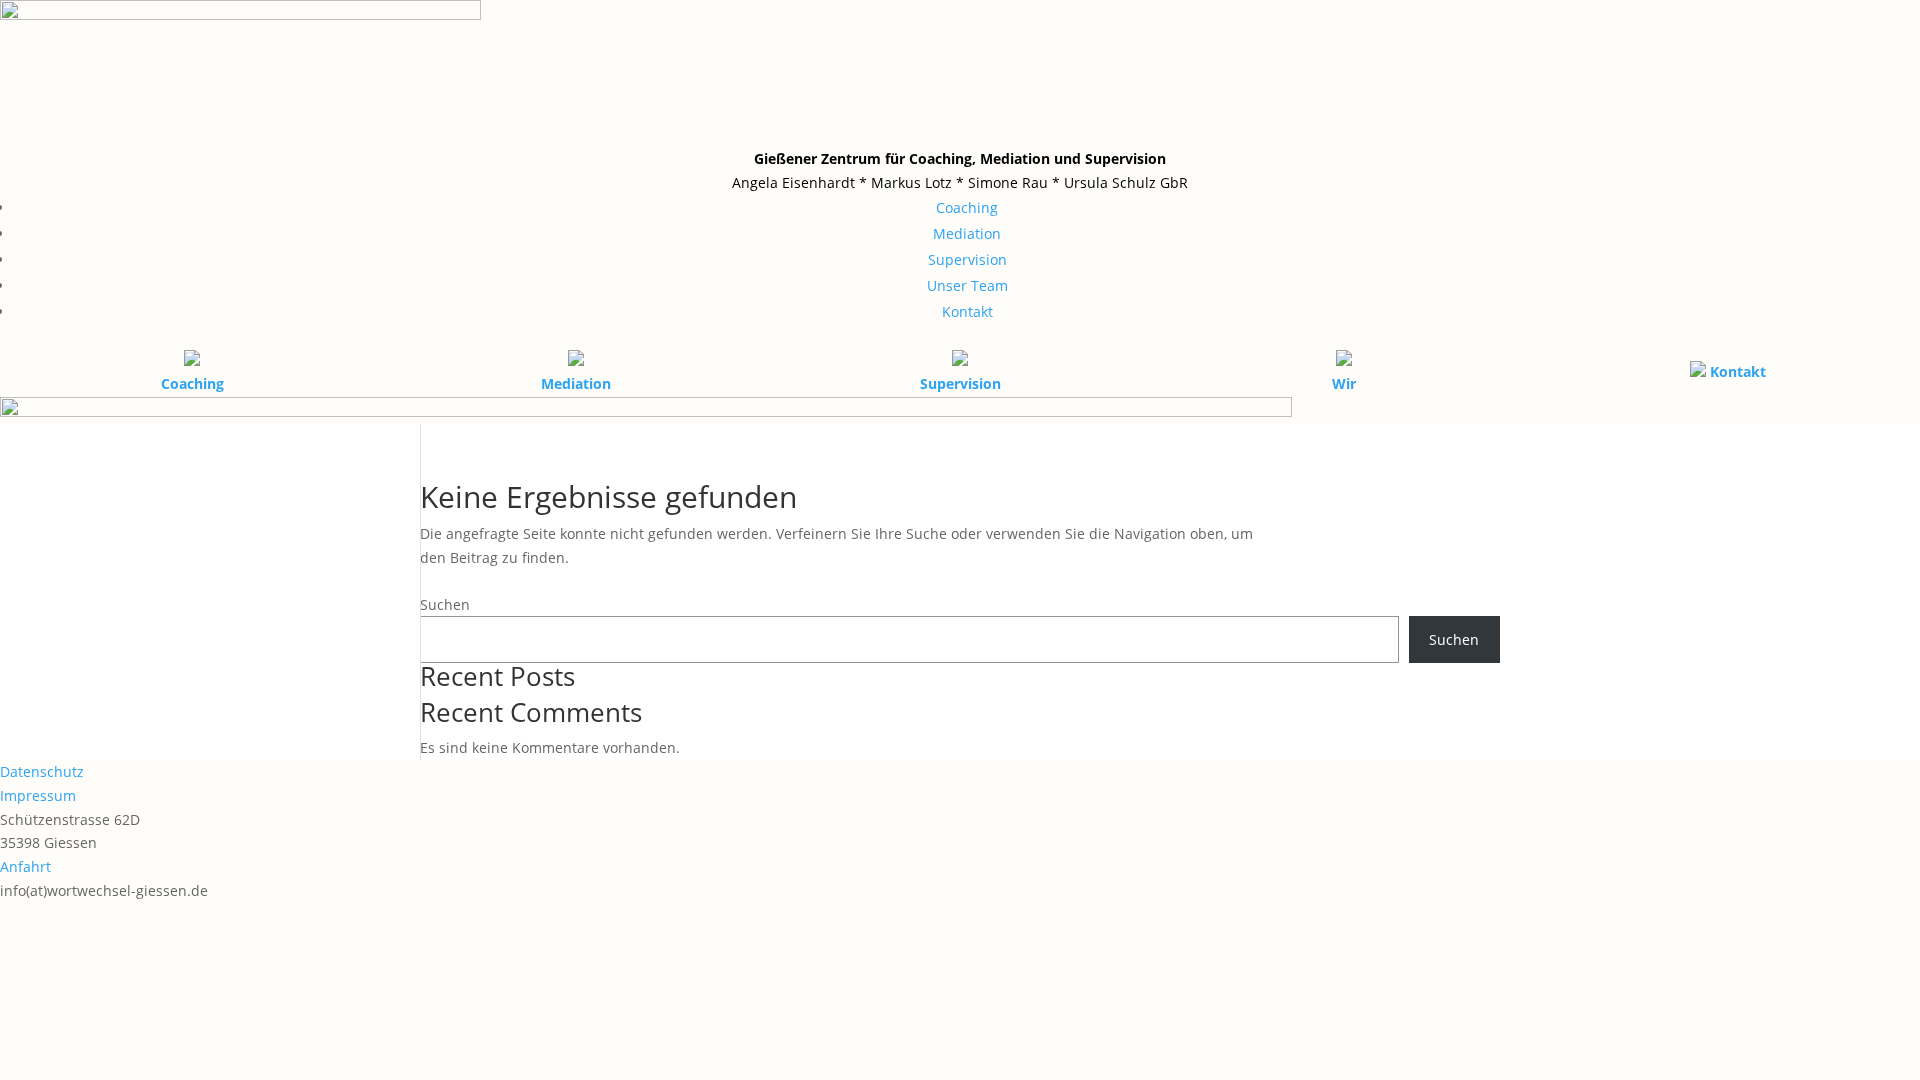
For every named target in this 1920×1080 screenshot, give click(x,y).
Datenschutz (42, 771)
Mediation (967, 233)
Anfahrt (25, 866)
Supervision (967, 259)
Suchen (445, 604)
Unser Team (967, 285)
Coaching (967, 207)
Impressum (38, 795)
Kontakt (967, 311)
